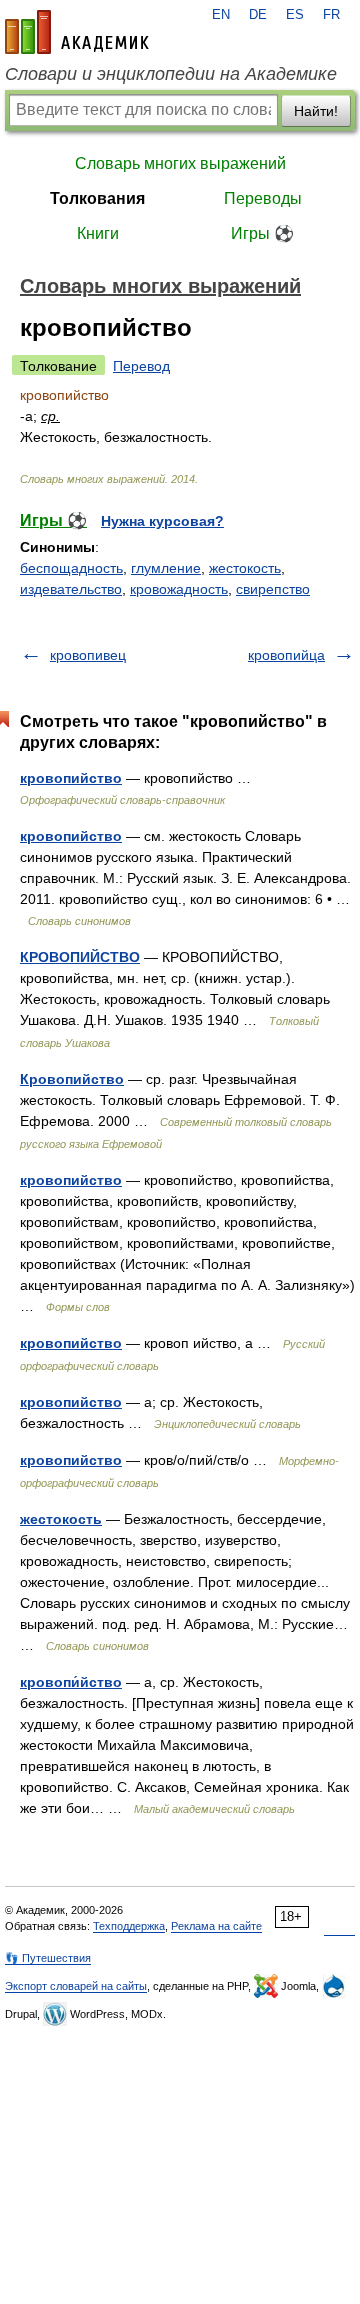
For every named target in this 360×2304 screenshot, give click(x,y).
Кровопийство (72, 1079)
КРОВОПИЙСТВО (80, 957)
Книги (98, 233)
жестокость (245, 568)
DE (258, 15)
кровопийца (286, 655)
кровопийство (71, 778)
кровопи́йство (71, 1682)
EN (221, 15)
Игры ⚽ (262, 233)
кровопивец (88, 655)
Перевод (141, 366)
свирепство (273, 589)
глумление (166, 568)
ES (295, 15)
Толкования (97, 198)
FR (331, 15)
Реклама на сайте (216, 1926)
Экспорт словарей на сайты (76, 1986)
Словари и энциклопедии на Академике (171, 74)
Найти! (316, 111)
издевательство (71, 589)
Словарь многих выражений (180, 163)
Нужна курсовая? (162, 521)
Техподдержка (129, 1926)
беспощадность (71, 568)
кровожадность (179, 589)
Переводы (263, 198)
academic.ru (77, 32)
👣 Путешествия (48, 1958)
